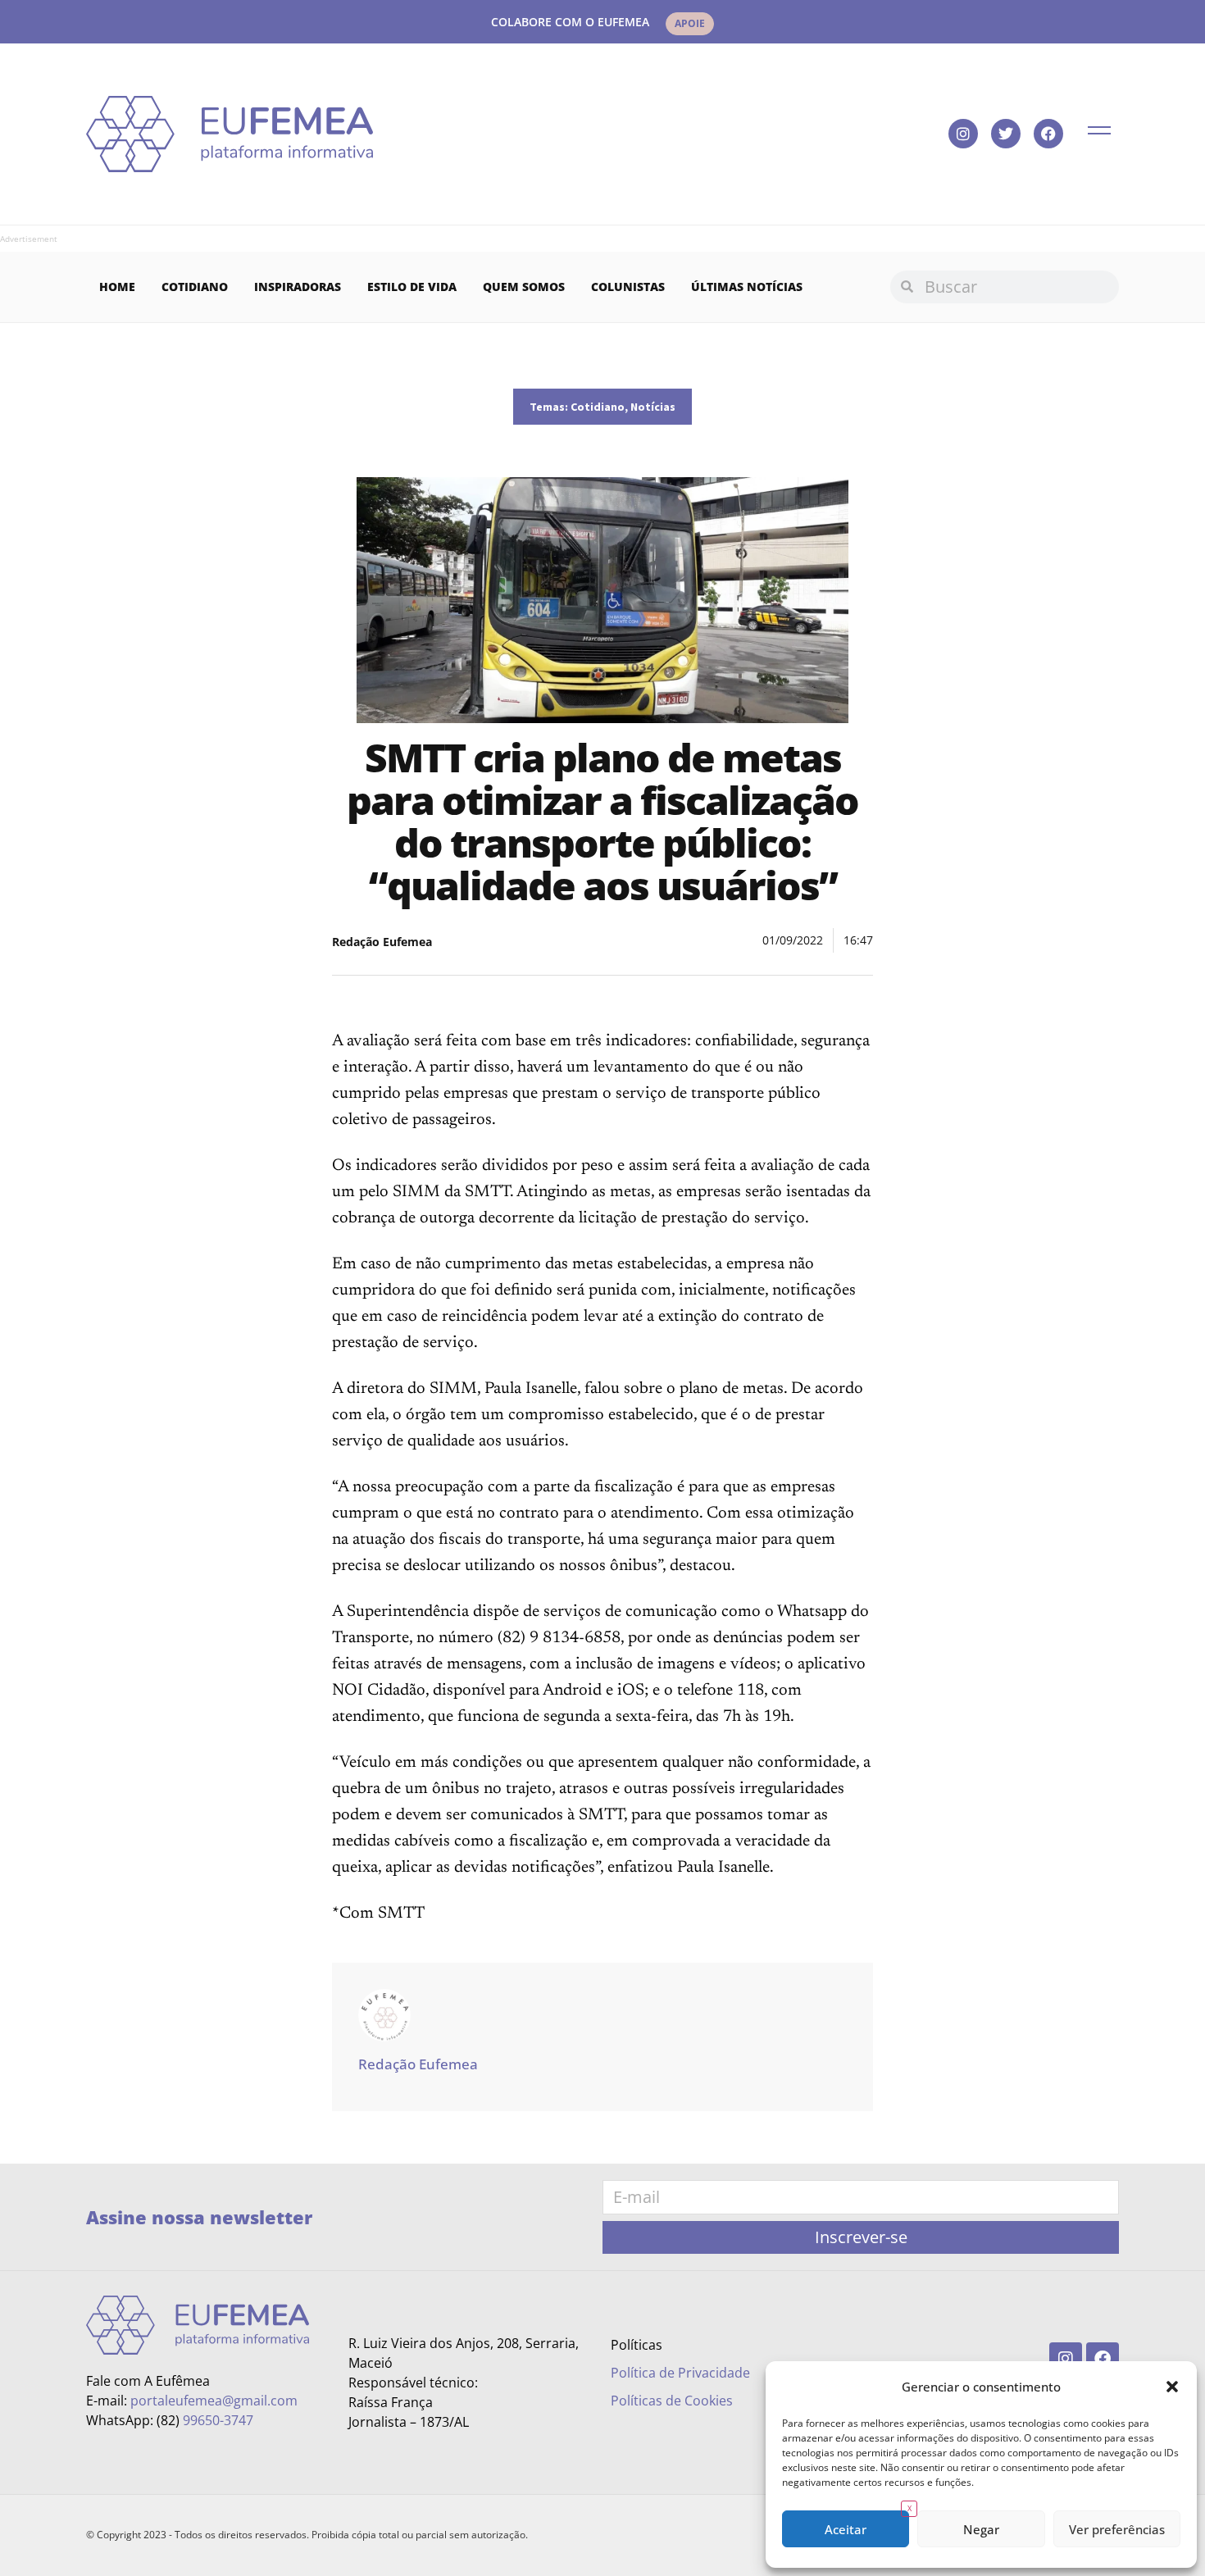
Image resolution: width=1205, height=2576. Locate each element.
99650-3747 (218, 2420)
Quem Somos (524, 287)
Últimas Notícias (747, 287)
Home (117, 287)
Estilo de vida (412, 287)
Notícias (653, 407)
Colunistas (628, 287)
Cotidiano (195, 287)
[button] (1172, 2387)
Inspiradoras (298, 287)
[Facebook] (1048, 134)
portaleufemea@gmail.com (214, 2401)
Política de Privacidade (680, 2373)
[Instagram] (963, 134)
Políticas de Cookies (672, 2401)
